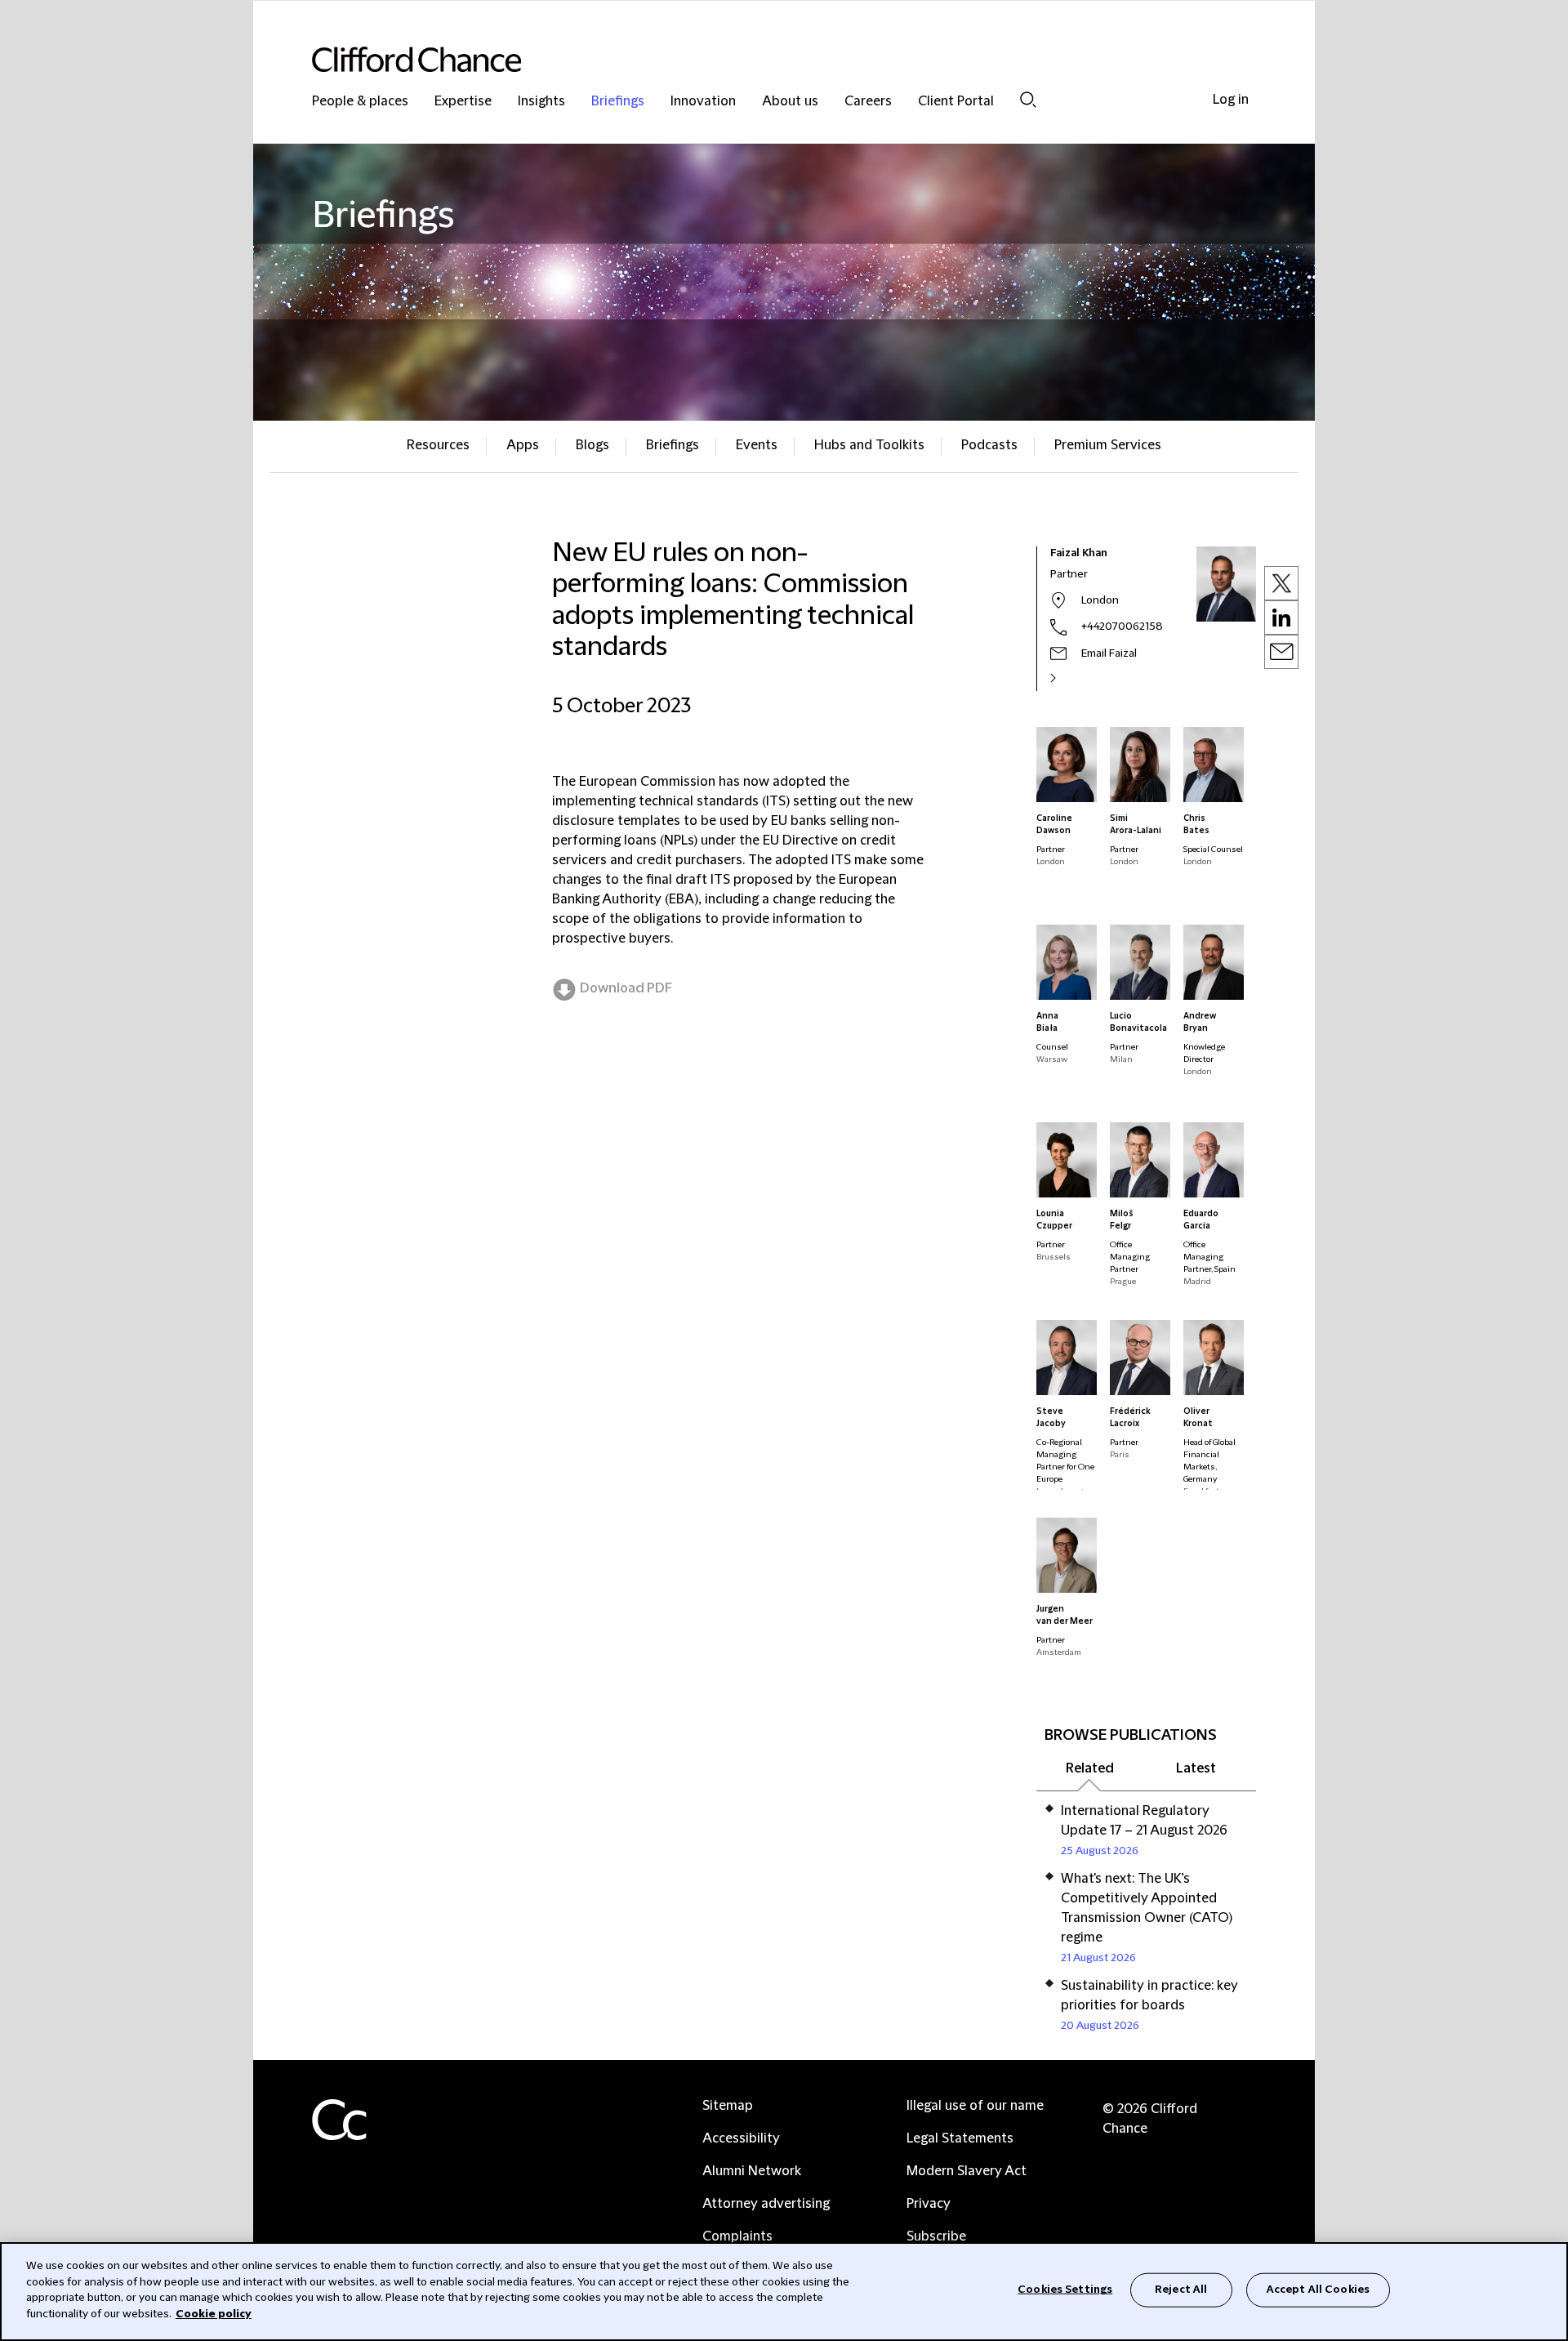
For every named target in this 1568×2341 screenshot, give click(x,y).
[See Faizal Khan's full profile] (1071, 678)
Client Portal (956, 102)
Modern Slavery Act (967, 2171)
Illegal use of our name (975, 2106)
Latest (1196, 1768)
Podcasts (989, 445)
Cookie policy (214, 2313)
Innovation (703, 102)
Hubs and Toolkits (869, 445)
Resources (438, 445)
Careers (868, 102)
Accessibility (741, 2138)
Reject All (1181, 2290)
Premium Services (1108, 445)
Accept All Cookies (1318, 2290)
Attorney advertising (766, 2204)
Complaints (737, 2236)
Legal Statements (960, 2138)
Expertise (463, 102)
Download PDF (626, 988)
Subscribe (936, 2236)
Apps (523, 445)
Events (757, 445)
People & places (360, 102)
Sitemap (728, 2106)
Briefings (618, 102)
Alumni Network (752, 2171)
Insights (541, 102)
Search (1028, 99)
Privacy (929, 2204)
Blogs (592, 445)
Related (1090, 1768)
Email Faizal (1109, 653)
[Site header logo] (751, 59)
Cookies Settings (1065, 2290)
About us (790, 102)
